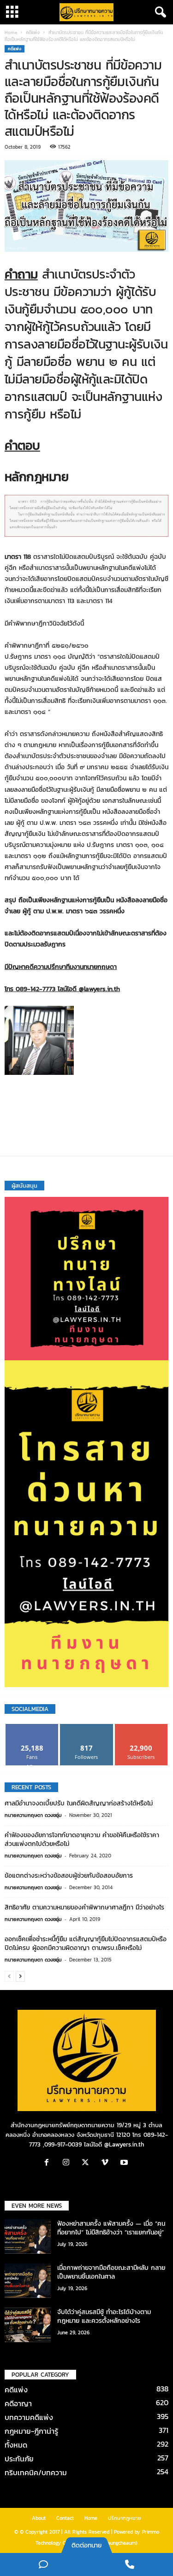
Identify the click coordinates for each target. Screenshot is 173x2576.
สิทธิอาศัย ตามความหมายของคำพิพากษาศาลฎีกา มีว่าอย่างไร (84, 1907)
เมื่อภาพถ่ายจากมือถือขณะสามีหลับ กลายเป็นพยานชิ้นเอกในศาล (111, 2272)
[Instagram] (68, 2163)
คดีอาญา (18, 2403)
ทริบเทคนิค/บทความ (36, 2472)
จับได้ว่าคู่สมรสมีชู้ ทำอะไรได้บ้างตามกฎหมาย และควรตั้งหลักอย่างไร (104, 2316)
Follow (86, 1727)
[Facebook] (49, 2163)
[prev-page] (9, 1976)
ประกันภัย (19, 2459)
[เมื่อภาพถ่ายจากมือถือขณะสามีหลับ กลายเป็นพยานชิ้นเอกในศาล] (28, 2281)
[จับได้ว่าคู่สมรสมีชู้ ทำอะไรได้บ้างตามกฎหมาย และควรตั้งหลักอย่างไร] (28, 2325)
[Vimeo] (107, 2163)
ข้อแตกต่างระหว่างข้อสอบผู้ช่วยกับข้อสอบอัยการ (69, 1876)
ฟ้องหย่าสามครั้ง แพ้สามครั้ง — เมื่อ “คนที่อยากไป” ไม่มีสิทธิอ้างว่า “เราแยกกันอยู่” (111, 2228)
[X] (88, 2163)
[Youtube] (125, 2163)
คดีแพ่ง (33, 32)
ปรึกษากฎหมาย (125, 2518)
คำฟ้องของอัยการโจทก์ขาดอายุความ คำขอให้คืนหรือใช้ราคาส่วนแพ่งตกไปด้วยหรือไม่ (82, 1839)
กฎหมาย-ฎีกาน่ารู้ (31, 2431)
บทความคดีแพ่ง (29, 2417)
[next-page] (20, 1976)
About (39, 2518)
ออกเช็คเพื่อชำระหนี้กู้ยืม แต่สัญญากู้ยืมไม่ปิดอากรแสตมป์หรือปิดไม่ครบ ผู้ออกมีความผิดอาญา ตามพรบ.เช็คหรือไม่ (86, 1944)
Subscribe (141, 1727)
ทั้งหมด (16, 2445)
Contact (65, 2518)
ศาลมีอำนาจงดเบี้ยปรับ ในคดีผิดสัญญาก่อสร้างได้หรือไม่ (79, 1803)
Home (11, 32)
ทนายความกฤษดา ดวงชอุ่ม (33, 1815)
